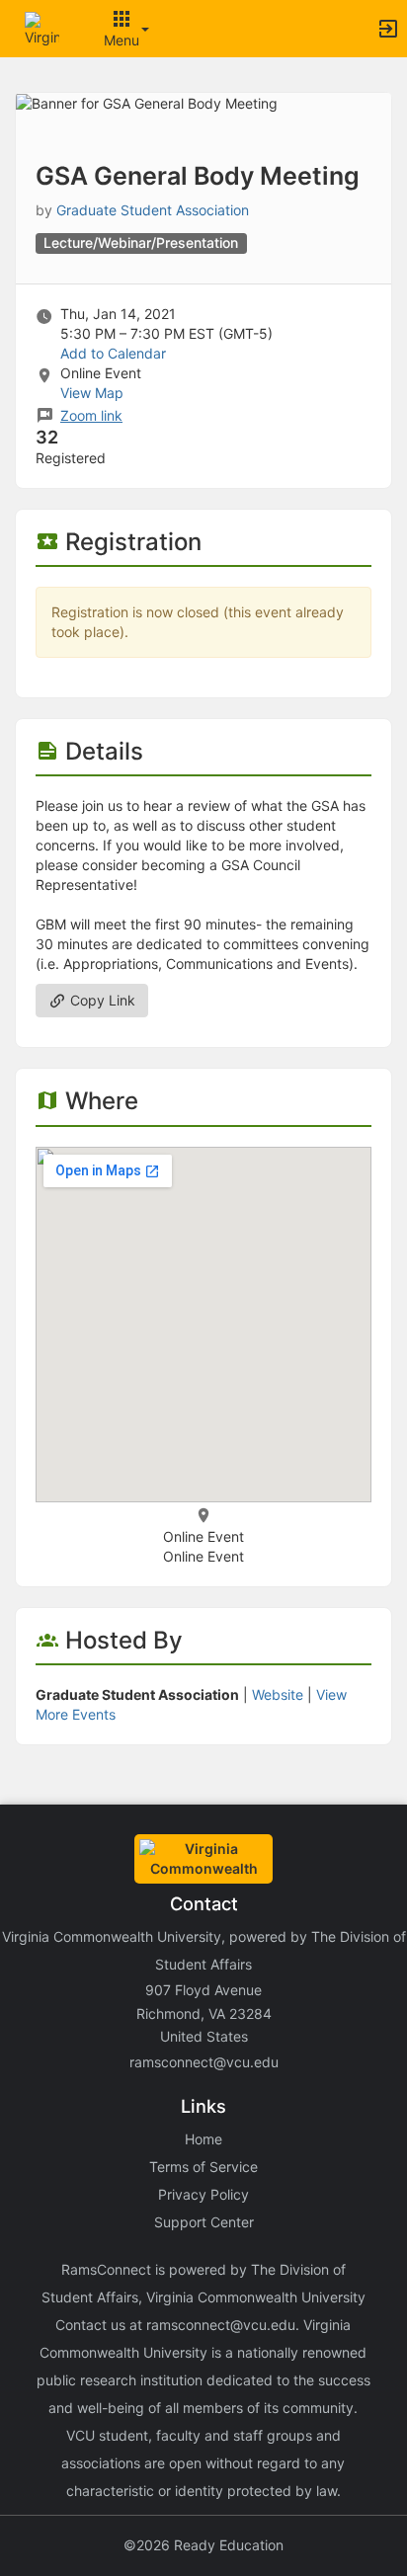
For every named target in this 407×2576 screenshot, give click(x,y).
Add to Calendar (113, 353)
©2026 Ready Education (203, 2545)
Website (278, 1694)
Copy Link (101, 1000)
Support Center (204, 2222)
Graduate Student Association (153, 210)
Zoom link (91, 415)
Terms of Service (203, 2167)
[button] (42, 27)
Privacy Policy (203, 2194)
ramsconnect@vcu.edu (204, 2062)
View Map (92, 393)
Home (203, 2139)
